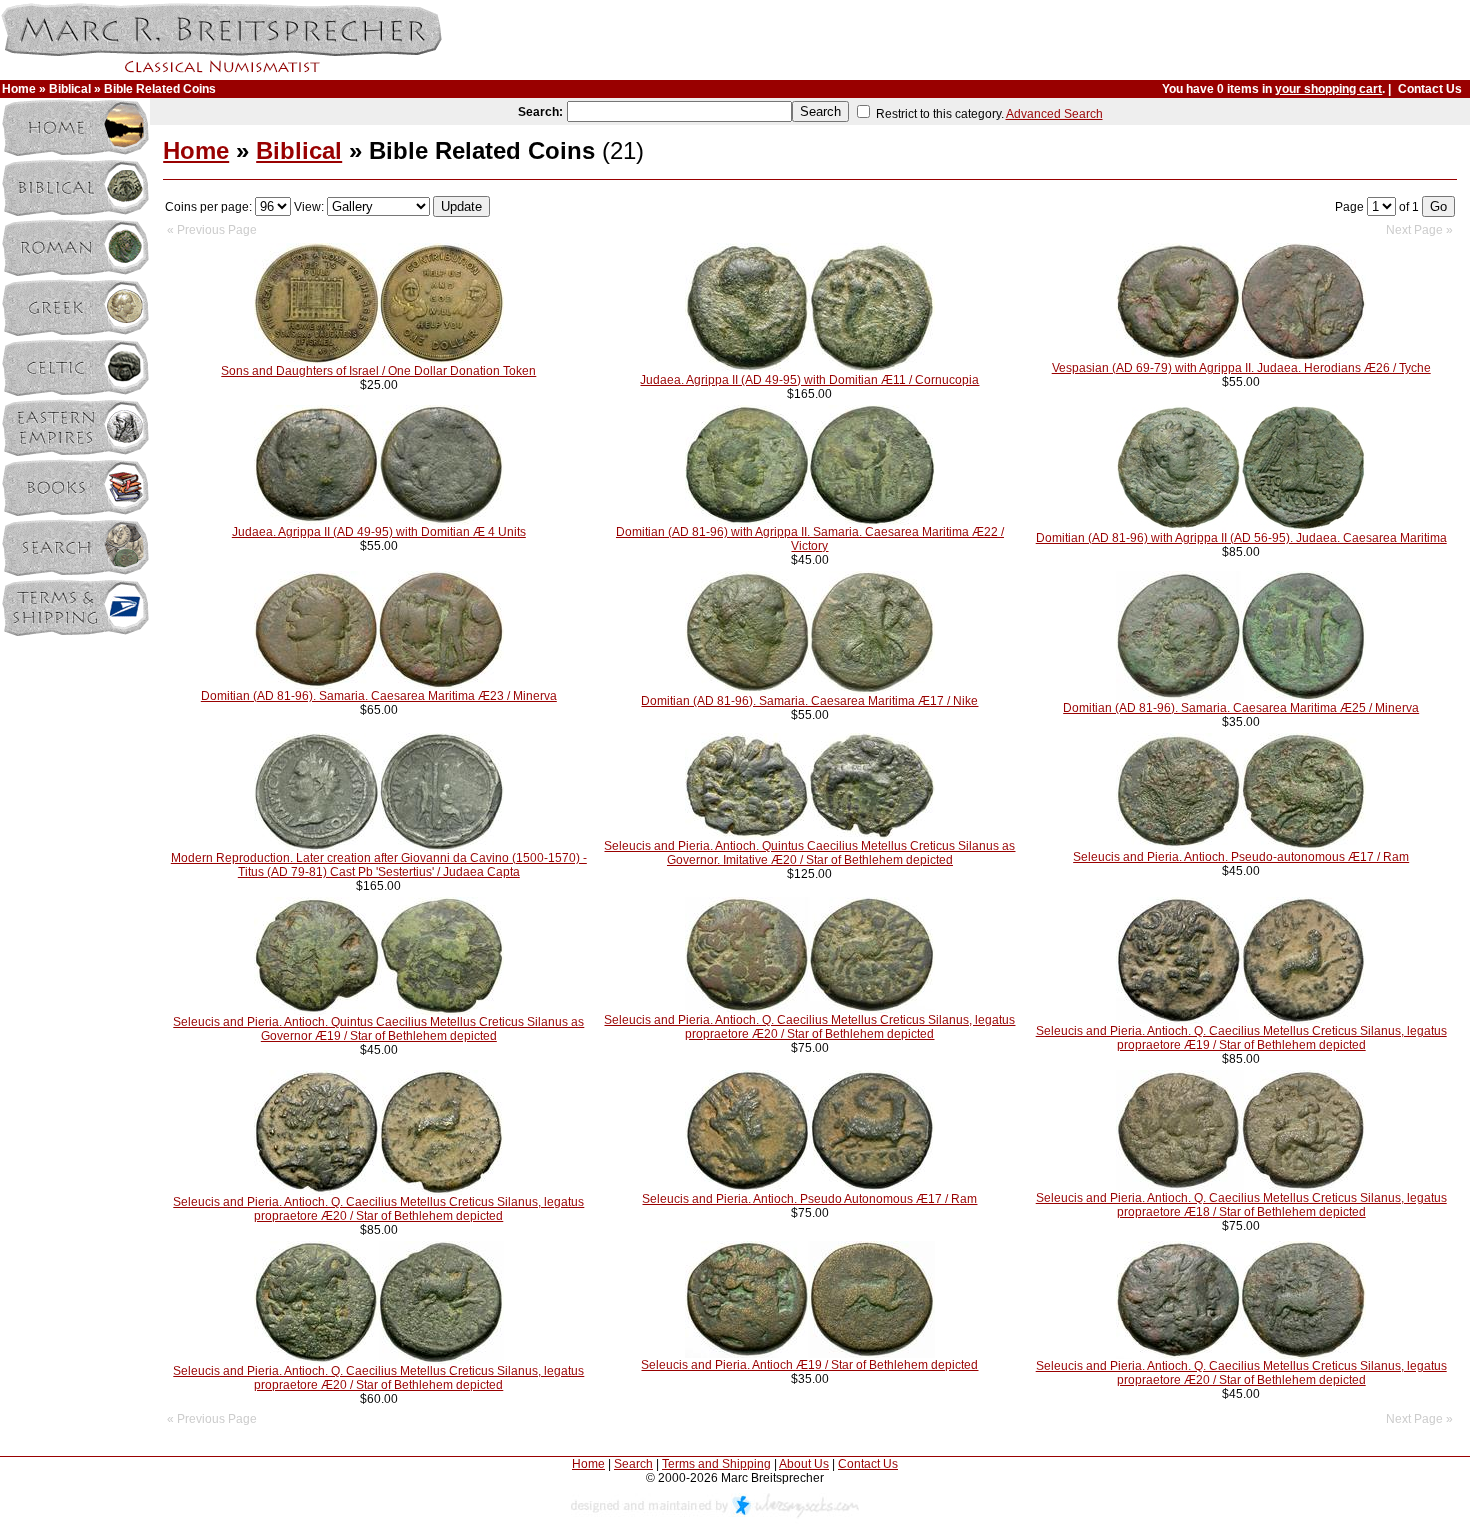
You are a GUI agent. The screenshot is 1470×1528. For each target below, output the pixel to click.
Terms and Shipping (716, 1464)
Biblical (70, 89)
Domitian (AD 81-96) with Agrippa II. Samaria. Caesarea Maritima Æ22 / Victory (810, 539)
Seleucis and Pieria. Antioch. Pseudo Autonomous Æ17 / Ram (809, 1199)
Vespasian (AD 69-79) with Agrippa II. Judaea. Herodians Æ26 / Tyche (1241, 368)
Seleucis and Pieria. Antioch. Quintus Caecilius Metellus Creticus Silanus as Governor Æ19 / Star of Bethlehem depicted (378, 1029)
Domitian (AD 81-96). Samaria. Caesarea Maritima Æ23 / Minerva (379, 696)
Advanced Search (1054, 114)
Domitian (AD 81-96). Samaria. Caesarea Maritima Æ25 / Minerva (1241, 708)
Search (633, 1464)
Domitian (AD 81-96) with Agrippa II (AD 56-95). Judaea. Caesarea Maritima (1241, 538)
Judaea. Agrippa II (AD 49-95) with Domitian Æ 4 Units (379, 532)
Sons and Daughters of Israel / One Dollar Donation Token (378, 371)
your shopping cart (1328, 89)
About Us (804, 1464)
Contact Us (1430, 89)
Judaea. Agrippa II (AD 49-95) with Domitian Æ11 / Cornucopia (809, 380)
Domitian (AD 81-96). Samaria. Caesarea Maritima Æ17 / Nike (809, 701)
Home (19, 89)
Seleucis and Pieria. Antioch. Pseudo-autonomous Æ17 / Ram (1241, 857)
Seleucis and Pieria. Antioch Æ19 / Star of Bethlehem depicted (809, 1365)
